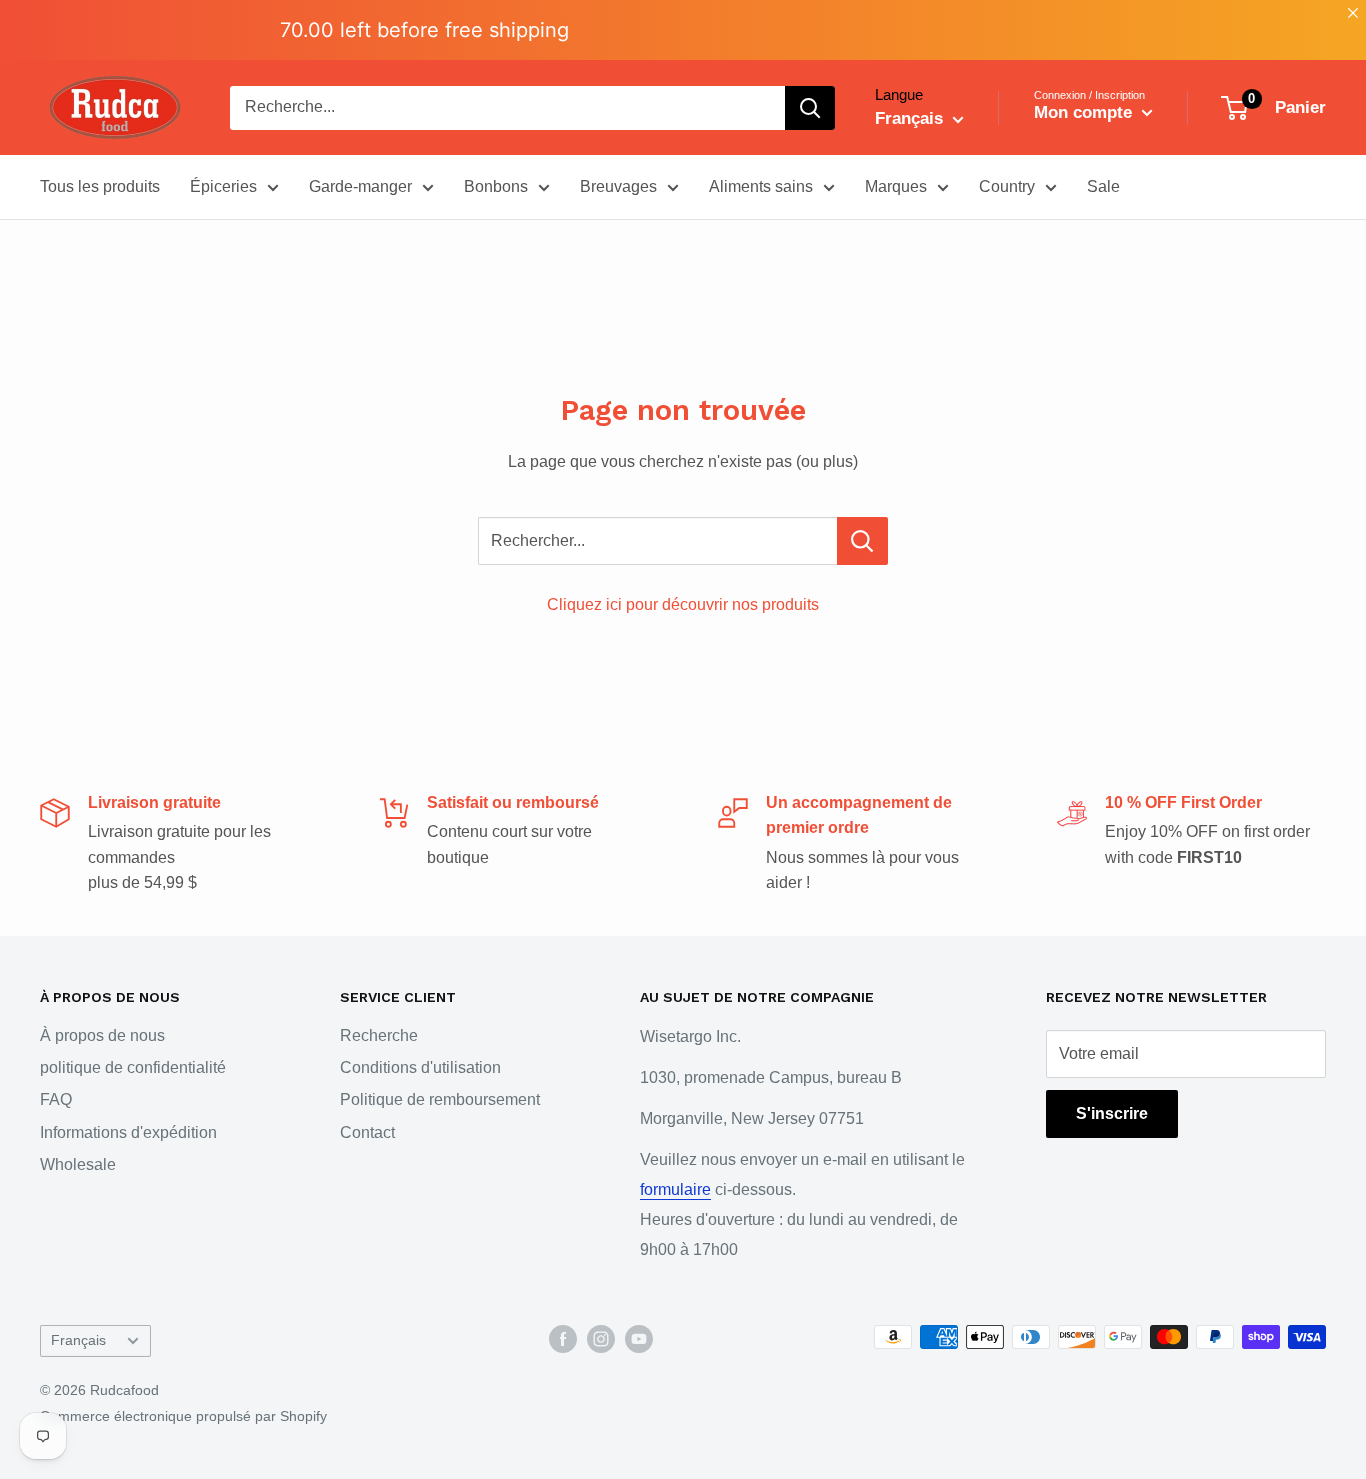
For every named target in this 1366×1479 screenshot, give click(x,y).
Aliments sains (761, 186)
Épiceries (223, 186)
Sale (1103, 186)
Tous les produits (100, 186)
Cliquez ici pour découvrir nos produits (683, 604)
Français (78, 1340)
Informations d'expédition (128, 1132)
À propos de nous (102, 1035)
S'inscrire (1112, 1113)
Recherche (379, 1035)
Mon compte (1085, 112)
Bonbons (496, 186)
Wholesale (78, 1164)
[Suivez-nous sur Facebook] (563, 1339)
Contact (367, 1132)
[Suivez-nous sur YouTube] (639, 1339)
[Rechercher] (810, 108)
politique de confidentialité (133, 1067)
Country (1007, 186)
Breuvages (618, 186)
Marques (896, 186)
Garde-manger (360, 186)
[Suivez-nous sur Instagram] (601, 1339)
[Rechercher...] (862, 541)
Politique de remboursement (440, 1099)
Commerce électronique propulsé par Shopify (183, 1416)
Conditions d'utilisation (420, 1067)
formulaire (675, 1189)
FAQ (56, 1099)
